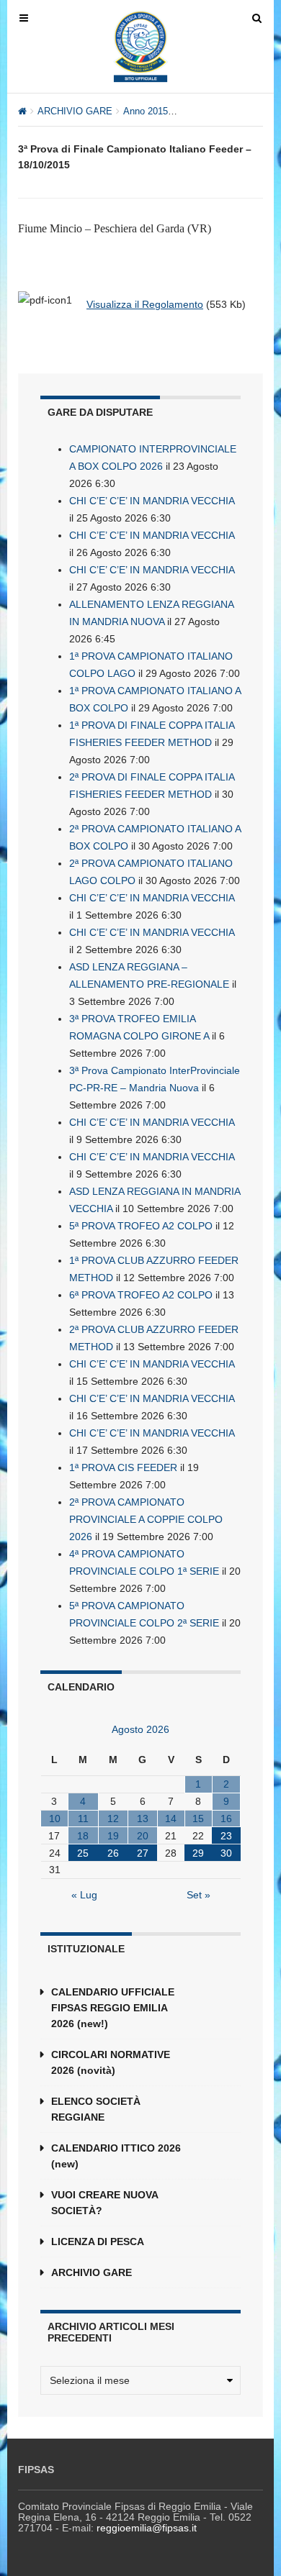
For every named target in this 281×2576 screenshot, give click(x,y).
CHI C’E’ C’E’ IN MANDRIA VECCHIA (152, 501)
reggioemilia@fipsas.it (147, 2528)
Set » (199, 1895)
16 (226, 1819)
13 (143, 1819)
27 (143, 1853)
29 (198, 1853)
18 (83, 1836)
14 (171, 1819)
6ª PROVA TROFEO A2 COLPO (141, 1295)
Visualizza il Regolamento (145, 304)
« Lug (84, 1895)
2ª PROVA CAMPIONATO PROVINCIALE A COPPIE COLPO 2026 (146, 1519)
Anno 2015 (146, 111)
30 (226, 1853)
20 (143, 1836)
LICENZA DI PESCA (98, 2242)
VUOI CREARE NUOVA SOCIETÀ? (104, 2203)
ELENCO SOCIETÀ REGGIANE (96, 2109)
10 (55, 1819)
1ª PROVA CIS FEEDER (123, 1467)
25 (83, 1853)
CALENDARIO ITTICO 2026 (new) (116, 2156)
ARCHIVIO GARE (75, 111)
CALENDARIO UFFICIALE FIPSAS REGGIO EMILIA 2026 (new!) (113, 2008)
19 (113, 1836)
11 (83, 1819)
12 (113, 1819)
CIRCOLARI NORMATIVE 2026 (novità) (111, 2062)
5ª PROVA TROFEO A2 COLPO (141, 1226)
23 (226, 1836)
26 (113, 1853)
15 (198, 1819)
